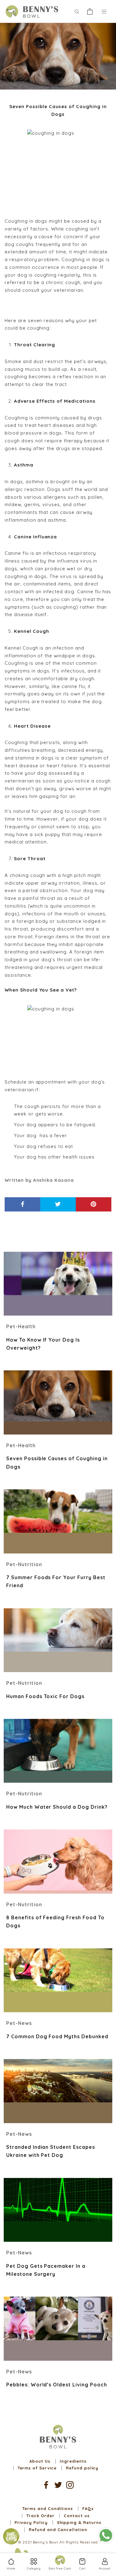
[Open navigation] (104, 11)
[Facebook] (46, 2485)
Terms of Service (37, 2468)
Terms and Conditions (47, 2508)
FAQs (88, 2508)
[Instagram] (70, 2485)
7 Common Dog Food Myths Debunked (57, 2036)
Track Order (40, 2516)
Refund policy (82, 2468)
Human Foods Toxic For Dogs (45, 1696)
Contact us (77, 2516)
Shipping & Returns (79, 2522)
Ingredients (73, 2461)
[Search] (77, 11)
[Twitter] (58, 2485)
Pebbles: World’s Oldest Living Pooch (57, 2385)
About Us (40, 2461)
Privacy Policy (31, 2522)
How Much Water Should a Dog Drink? (57, 1807)
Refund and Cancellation (58, 2530)
